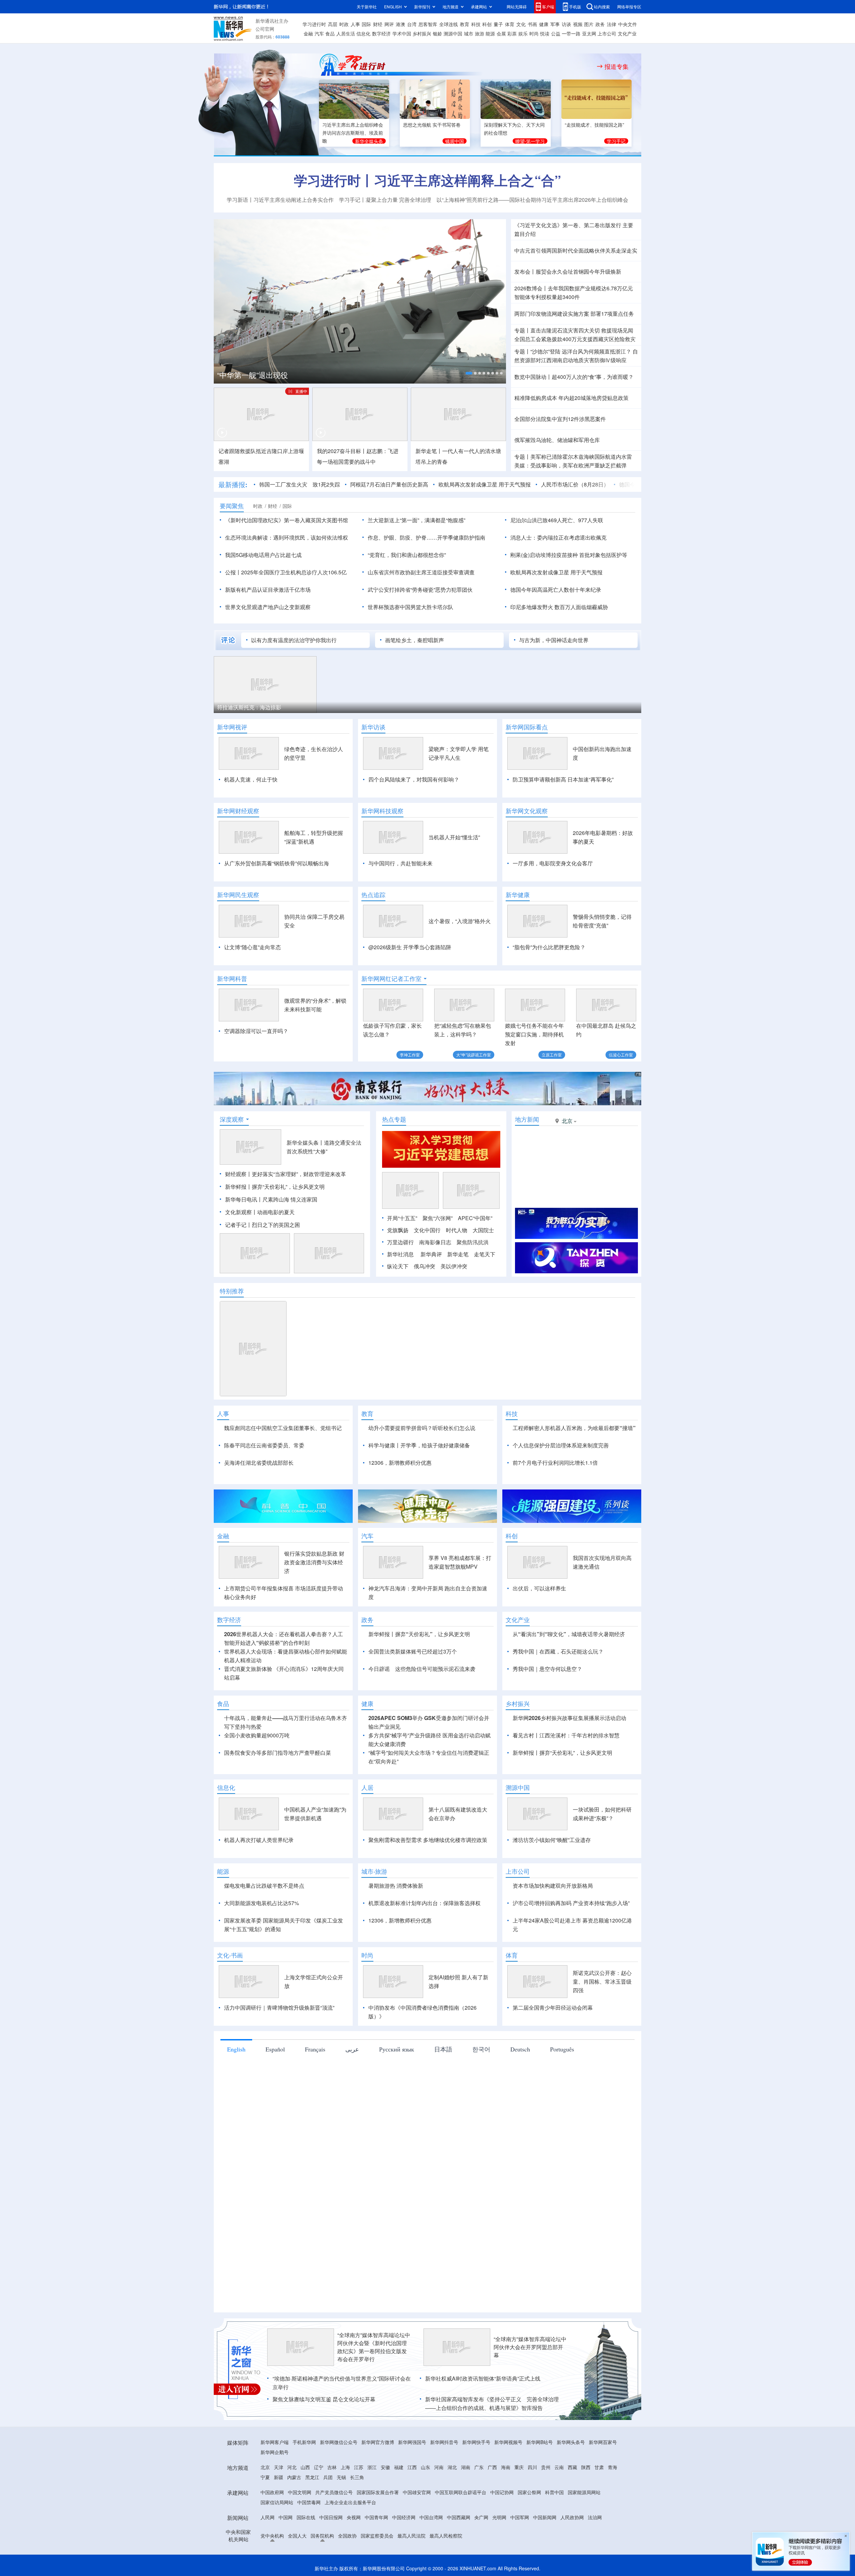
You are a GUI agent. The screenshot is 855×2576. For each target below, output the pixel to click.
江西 (412, 2467)
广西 (492, 2467)
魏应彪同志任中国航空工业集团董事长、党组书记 (283, 1428)
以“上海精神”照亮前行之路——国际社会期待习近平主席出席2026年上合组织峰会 (532, 200)
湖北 (452, 2467)
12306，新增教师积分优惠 (400, 1463)
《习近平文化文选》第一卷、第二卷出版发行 (568, 225)
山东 (425, 2467)
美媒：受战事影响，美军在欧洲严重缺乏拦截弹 (570, 465)
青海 (613, 2467)
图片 (589, 24)
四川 (532, 2467)
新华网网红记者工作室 (391, 979)
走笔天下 (485, 1254)
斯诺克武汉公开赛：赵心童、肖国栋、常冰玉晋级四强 (602, 1981)
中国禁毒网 (309, 2502)
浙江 (372, 2467)
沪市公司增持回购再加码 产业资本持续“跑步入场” (571, 1903)
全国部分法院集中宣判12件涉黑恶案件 (560, 419)
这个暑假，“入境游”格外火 (460, 921)
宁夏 (265, 2477)
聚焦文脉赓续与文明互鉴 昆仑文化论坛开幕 (324, 2399)
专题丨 (522, 330)
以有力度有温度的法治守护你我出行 (294, 640)
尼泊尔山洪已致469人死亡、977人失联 (557, 520)
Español (275, 2049)
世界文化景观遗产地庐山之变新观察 (268, 607)
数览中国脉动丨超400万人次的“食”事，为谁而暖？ (574, 377)
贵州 (546, 2467)
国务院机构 (322, 2536)
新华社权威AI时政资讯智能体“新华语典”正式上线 (483, 2378)
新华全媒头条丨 (305, 1142)
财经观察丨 (238, 1174)
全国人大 (297, 2536)
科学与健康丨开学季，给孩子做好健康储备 (419, 1445)
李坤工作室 (410, 1055)
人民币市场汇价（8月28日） (527, 484)
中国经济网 (404, 2517)
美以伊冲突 (454, 1266)
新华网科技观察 (382, 811)
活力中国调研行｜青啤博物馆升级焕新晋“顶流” (279, 2008)
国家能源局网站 (584, 2492)
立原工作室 (552, 1055)
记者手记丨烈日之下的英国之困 (263, 1225)
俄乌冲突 (424, 1266)
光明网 (499, 2517)
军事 (555, 24)
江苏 (359, 2467)
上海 (345, 2467)
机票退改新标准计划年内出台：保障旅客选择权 (424, 1903)
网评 (389, 24)
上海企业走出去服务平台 (350, 2502)
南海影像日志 (435, 1242)
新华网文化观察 (527, 811)
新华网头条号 (571, 2442)
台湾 (412, 24)
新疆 (279, 2477)
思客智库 (428, 24)
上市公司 (607, 33)
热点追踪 (373, 895)
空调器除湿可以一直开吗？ (256, 1031)
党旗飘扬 (398, 1230)
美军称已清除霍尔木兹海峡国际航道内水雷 (581, 457)
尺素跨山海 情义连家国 (290, 1199)
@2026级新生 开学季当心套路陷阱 (410, 947)
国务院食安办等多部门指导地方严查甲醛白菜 (278, 1753)
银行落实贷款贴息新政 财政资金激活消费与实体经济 (314, 1562)
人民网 (268, 2517)
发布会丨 (525, 271)
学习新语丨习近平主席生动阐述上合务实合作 (280, 200)
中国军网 (520, 2517)
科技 (476, 24)
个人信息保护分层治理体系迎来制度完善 (561, 1445)
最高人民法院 (411, 2536)
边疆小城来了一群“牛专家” (248, 707)
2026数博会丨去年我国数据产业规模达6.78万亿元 (574, 288)
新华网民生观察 (238, 895)
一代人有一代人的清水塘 (472, 451)
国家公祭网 (529, 2492)
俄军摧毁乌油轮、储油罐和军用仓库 (557, 440)
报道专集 (617, 66)
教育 (465, 24)
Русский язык (397, 2049)
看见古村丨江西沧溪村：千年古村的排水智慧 (566, 1735)
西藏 (572, 2467)
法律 (612, 24)
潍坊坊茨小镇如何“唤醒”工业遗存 (552, 1840)
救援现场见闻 (617, 330)
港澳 (400, 24)
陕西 (586, 2467)
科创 (487, 24)
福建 (399, 2467)
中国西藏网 (459, 2517)
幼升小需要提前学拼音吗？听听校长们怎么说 (422, 1428)
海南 (506, 2467)
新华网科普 (232, 979)
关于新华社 (367, 7)
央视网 (354, 2517)
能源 (490, 33)
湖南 (466, 2467)
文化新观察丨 (241, 1212)
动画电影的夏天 (276, 1212)
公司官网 (265, 29)
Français (315, 2049)
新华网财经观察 (238, 811)
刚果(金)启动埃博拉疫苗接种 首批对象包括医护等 (569, 555)
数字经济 (381, 33)
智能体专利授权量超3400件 (547, 297)
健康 (544, 24)
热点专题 (394, 1119)
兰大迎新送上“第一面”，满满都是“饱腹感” (416, 520)
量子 (498, 24)
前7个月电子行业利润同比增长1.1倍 (555, 1463)
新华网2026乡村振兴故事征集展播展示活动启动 (569, 1718)
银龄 (438, 33)
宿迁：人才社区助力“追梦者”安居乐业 (478, 707)
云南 (559, 2467)
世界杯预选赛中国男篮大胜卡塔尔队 (410, 607)
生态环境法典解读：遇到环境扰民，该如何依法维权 (287, 537)
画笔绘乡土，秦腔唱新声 (414, 640)
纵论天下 (398, 1266)
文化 (521, 24)
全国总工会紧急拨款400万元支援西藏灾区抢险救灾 (575, 339)
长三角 (357, 2477)
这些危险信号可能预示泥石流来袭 (435, 1669)
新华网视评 (232, 727)
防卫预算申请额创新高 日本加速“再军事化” (563, 779)
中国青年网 (376, 2517)
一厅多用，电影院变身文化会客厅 (553, 863)
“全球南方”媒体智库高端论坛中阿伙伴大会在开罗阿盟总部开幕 (530, 2347)
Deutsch (520, 2049)
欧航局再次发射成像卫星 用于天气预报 (436, 484)
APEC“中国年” (475, 1218)
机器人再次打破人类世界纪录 (259, 1840)
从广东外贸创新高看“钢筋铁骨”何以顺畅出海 (277, 863)
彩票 (512, 33)
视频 (578, 24)
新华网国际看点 (527, 727)
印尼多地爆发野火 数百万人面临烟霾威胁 (559, 607)
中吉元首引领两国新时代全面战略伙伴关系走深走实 (576, 250)
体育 (510, 24)
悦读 (545, 33)
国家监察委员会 (377, 2536)
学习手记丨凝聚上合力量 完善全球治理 (385, 200)
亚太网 (589, 33)
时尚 (534, 33)
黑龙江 (312, 2477)
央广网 (481, 2517)
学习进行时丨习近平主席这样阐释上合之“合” (427, 180)
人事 (355, 24)
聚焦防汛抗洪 (473, 1242)
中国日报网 (331, 2517)
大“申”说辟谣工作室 (474, 1055)
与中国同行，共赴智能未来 (400, 863)
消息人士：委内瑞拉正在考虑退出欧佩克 (558, 537)
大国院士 (483, 1230)
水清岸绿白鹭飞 (560, 707)
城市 (469, 33)
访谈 (566, 24)
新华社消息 (400, 1254)
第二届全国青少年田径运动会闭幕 (553, 2008)
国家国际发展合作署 (378, 2492)
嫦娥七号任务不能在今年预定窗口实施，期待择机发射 (534, 1034)
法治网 (595, 2517)
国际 (366, 24)
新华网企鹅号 (275, 2452)
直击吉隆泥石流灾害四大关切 (565, 330)
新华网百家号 (603, 2442)
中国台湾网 (431, 2517)
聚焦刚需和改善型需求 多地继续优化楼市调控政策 (428, 1840)
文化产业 (627, 33)
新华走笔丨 (429, 451)
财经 (378, 24)
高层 (333, 24)
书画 (532, 24)
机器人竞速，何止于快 (251, 779)
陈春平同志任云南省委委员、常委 (264, 1445)
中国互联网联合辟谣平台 (461, 2492)
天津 (279, 2467)
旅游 (480, 33)
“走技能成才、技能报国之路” (594, 125)
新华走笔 (458, 1254)
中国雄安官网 (417, 2492)
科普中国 (554, 2492)
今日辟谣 (379, 1669)
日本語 (443, 2049)
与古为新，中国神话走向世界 (554, 640)
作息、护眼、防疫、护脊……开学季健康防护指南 (426, 537)
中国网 (286, 2517)
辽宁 (319, 2467)
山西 (305, 2467)
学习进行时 (314, 24)
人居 (367, 1787)
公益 (556, 33)
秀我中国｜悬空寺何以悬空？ (547, 1669)
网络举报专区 (629, 7)
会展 (501, 33)
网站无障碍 (517, 7)
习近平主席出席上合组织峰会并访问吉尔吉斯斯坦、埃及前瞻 (353, 133)
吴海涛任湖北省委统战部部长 (259, 1463)
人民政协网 (572, 2517)
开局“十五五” (402, 1218)
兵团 (328, 2477)
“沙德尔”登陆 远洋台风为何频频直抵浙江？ (581, 351)
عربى (352, 2049)
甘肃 (599, 2467)
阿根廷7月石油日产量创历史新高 (341, 484)
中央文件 (628, 24)
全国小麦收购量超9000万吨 (257, 1735)
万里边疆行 (400, 1242)
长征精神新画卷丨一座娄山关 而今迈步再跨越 (292, 375)
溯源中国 (453, 33)
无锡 (341, 2477)
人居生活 (346, 33)
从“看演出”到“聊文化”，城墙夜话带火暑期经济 (569, 1634)
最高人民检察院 (446, 2536)
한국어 (481, 2049)
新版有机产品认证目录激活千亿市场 (268, 590)
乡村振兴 (422, 33)
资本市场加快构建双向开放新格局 (553, 1886)
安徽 (385, 2467)
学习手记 (616, 141)
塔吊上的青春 (432, 462)
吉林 (332, 2467)
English (236, 2049)
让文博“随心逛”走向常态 (252, 947)
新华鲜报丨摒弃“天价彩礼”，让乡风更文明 (275, 1187)
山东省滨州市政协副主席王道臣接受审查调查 (421, 572)
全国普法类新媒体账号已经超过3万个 (413, 1651)
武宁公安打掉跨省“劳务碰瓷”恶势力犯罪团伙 (420, 590)
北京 (265, 2467)
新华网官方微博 (378, 2442)
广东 (479, 2467)
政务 (600, 24)
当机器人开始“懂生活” (454, 837)
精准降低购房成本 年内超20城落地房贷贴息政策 (571, 398)
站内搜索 (602, 7)
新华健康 (518, 895)
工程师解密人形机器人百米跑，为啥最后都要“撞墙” (574, 1428)
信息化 (363, 33)
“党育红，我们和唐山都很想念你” (407, 555)
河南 (439, 2467)
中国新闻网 (545, 2517)
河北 (292, 2467)
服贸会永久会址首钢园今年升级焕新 (578, 271)
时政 (344, 24)
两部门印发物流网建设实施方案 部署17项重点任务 (574, 314)
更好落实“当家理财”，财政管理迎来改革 (299, 1174)
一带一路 (571, 33)
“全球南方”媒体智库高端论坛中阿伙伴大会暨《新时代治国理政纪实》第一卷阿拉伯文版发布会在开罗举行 (374, 2347)
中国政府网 (272, 2492)
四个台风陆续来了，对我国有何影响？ (414, 779)
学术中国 (402, 33)
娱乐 (523, 33)
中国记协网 (502, 2492)
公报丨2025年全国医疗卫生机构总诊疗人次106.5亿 (286, 572)
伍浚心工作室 (621, 1055)
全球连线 (449, 24)
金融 (308, 33)
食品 (330, 33)
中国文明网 (300, 2492)
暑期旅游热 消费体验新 (396, 1886)
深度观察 (232, 1119)
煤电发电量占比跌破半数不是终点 (264, 1886)
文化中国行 (427, 1230)
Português (562, 2049)
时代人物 (457, 1230)
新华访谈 (373, 727)
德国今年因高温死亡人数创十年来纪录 (616, 484)
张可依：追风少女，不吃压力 (360, 707)
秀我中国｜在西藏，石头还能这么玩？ (558, 1651)
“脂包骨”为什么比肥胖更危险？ (549, 947)
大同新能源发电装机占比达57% (262, 1903)
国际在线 (306, 2517)
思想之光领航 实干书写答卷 (432, 125)
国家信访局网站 (277, 2502)
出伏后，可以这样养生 (539, 1588)
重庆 (519, 2467)
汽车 (319, 33)
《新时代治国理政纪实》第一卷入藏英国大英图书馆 (287, 520)
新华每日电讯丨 (244, 1199)
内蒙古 (294, 2477)
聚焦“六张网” (438, 1218)
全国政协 (347, 2536)
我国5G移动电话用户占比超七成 (263, 555)
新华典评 (431, 1254)
